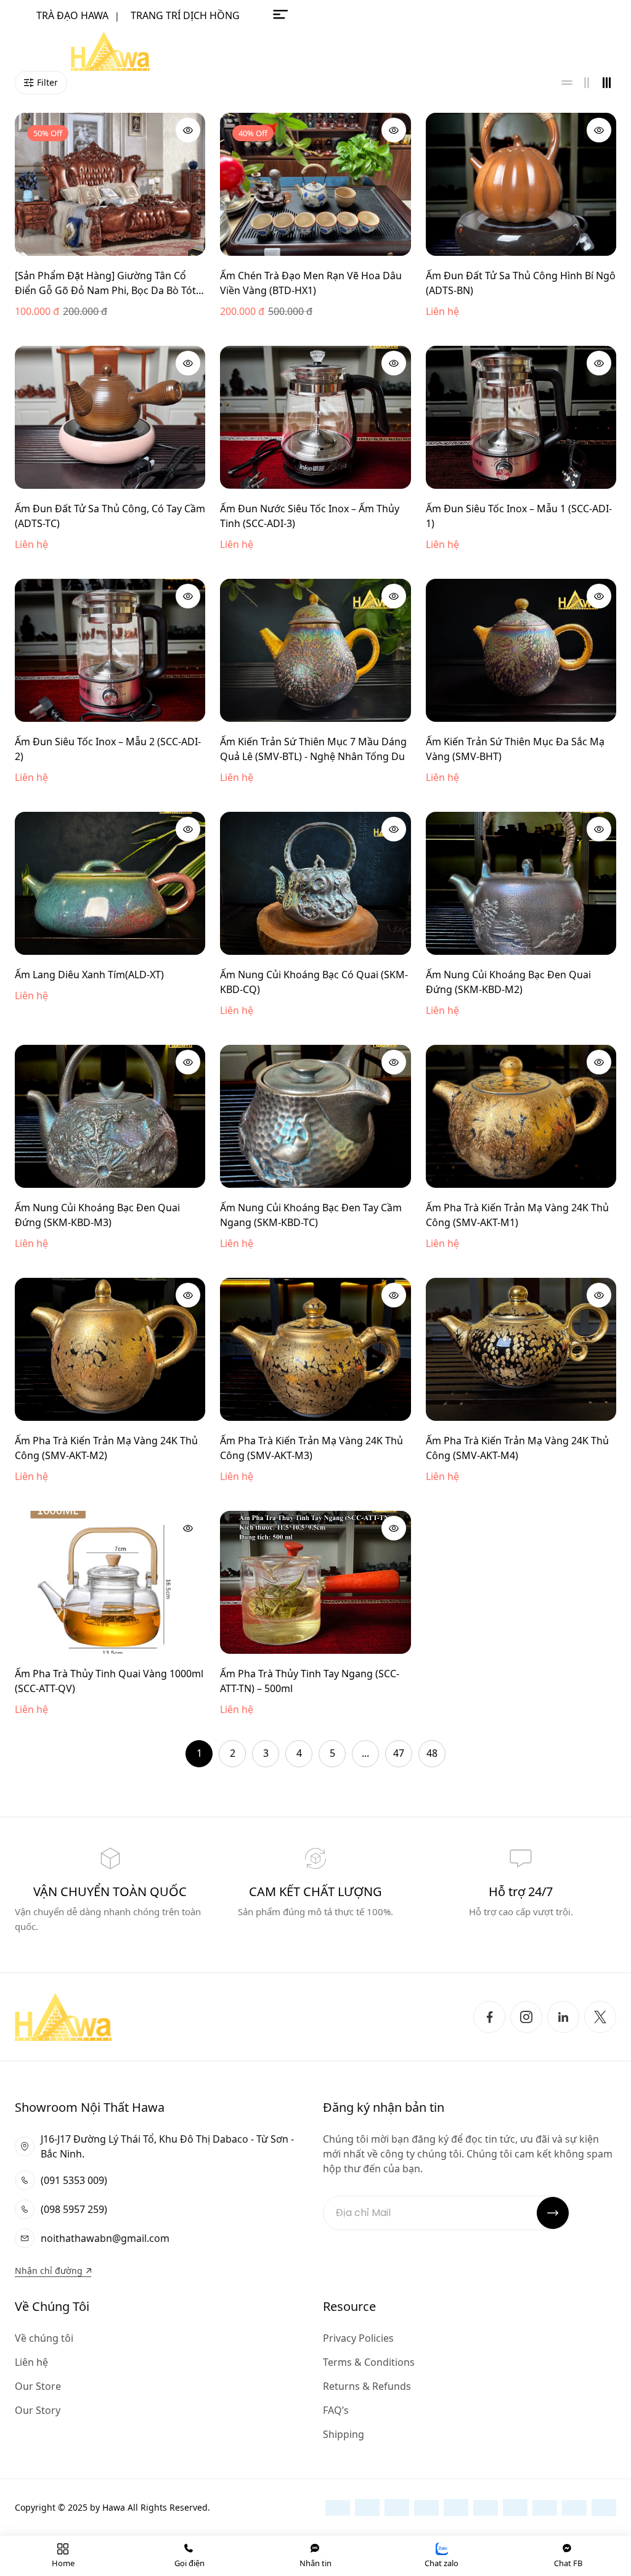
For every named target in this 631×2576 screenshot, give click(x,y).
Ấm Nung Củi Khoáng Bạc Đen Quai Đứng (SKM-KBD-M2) (508, 982)
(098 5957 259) (74, 2209)
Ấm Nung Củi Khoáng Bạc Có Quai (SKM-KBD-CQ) (314, 982)
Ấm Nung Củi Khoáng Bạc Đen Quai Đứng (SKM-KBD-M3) (97, 1215)
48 (432, 1753)
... (365, 1753)
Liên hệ (31, 2362)
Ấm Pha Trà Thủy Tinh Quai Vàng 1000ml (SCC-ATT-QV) (109, 1681)
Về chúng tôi (44, 2338)
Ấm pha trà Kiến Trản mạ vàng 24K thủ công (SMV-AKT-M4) (517, 1448)
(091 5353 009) (74, 2180)
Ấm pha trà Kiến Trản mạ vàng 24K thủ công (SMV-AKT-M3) (311, 1448)
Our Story (38, 2410)
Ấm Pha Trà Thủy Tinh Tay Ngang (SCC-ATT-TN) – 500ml (310, 1681)
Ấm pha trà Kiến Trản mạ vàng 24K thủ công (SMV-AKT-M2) (106, 1448)
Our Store (38, 2386)
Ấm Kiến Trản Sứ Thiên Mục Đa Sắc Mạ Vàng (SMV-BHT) (515, 749)
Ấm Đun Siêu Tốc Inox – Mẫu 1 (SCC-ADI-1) (519, 516)
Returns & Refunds (367, 2386)
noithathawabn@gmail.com (105, 2238)
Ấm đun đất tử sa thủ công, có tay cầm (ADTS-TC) (110, 516)
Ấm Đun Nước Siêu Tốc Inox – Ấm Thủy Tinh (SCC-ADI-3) (310, 516)
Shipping (344, 2434)
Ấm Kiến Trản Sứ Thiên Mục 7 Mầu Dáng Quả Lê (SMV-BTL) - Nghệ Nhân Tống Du (313, 749)
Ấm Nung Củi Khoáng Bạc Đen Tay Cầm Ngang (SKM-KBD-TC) (311, 1215)
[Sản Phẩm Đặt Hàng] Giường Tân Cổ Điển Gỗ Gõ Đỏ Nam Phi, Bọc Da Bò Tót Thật (105, 283)
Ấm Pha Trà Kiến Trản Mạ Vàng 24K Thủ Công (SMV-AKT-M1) (517, 1215)
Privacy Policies (358, 2338)
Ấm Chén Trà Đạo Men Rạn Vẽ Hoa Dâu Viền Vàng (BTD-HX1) (311, 283)
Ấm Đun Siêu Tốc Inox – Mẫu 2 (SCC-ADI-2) (108, 749)
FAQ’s (336, 2410)
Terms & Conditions (369, 2362)
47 (399, 1753)
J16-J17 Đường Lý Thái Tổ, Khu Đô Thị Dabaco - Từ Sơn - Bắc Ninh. (167, 2146)
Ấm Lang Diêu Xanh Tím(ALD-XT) (89, 975)
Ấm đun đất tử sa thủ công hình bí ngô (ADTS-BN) (521, 283)
